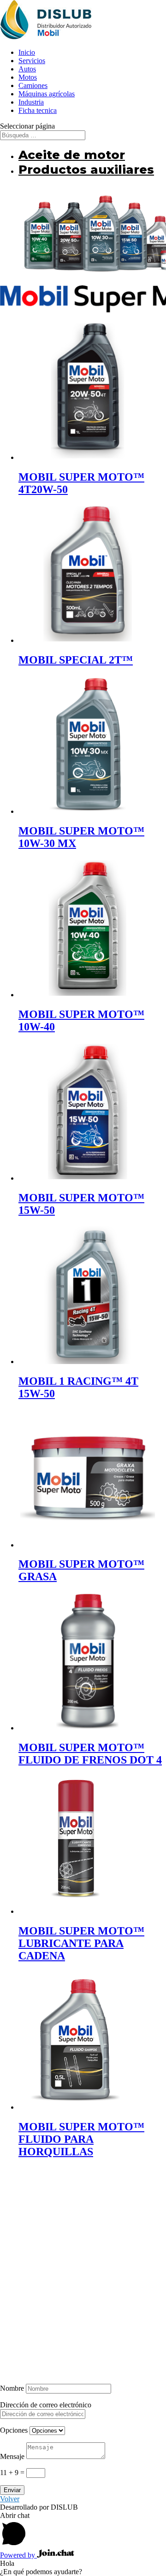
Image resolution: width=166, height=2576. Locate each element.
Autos (27, 69)
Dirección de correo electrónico (46, 2405)
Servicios (32, 61)
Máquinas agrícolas (47, 94)
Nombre (12, 2388)
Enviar (12, 2490)
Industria (31, 102)
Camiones (33, 85)
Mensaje (12, 2456)
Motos (28, 77)
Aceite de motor (72, 155)
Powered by (18, 2555)
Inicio (27, 52)
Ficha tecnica (38, 110)
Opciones (14, 2430)
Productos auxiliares (86, 170)
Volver (10, 2499)
